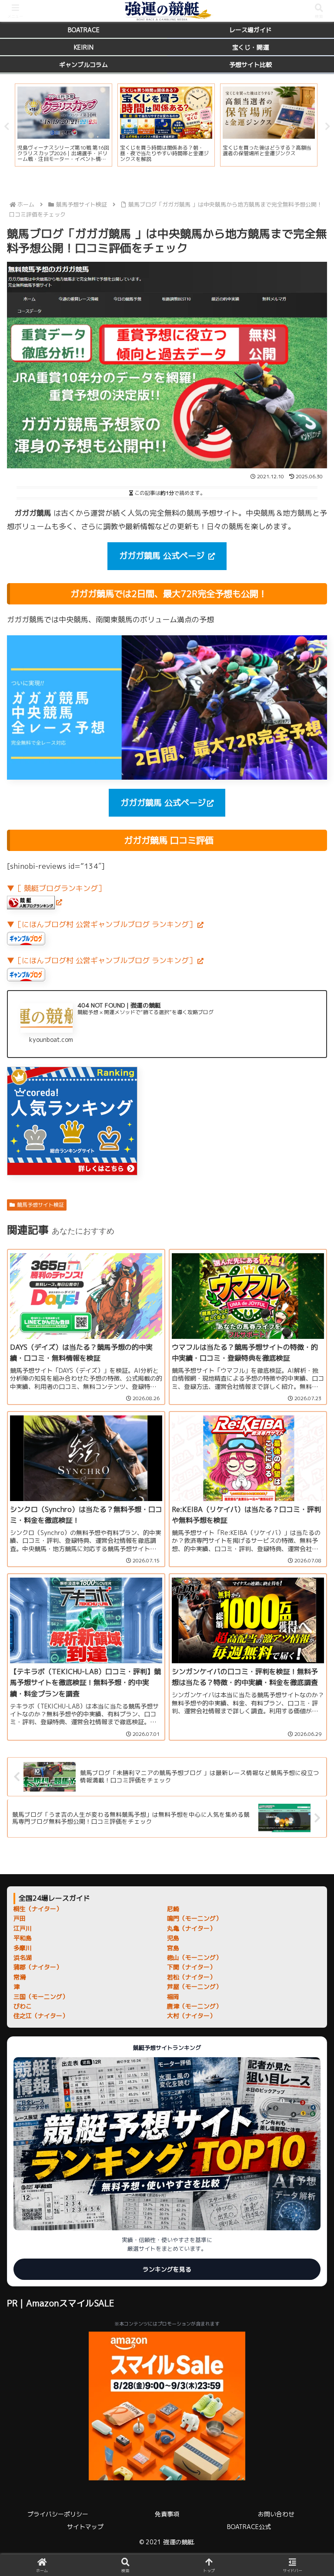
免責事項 (167, 2514)
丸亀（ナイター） (191, 1928)
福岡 (173, 1997)
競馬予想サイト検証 (40, 1205)
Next (327, 127)
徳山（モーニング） (194, 1957)
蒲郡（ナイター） (38, 1967)
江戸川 (23, 1928)
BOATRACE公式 (249, 2527)
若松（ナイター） (191, 1977)
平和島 (23, 1938)
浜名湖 (23, 1957)
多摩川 (23, 1948)
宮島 (173, 1948)
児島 (173, 1938)
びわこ (23, 2006)
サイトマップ (85, 2527)
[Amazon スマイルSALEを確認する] (167, 2406)
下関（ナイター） (191, 1967)
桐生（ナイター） (38, 1909)
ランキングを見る (167, 2269)
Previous (7, 127)
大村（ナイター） (191, 2016)
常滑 (20, 1977)
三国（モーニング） (41, 1997)
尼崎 (173, 1909)
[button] (308, 1700)
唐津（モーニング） (194, 2006)
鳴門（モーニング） (194, 1918)
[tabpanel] (63, 125)
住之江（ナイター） (41, 2016)
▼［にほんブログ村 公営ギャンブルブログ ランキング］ (102, 924)
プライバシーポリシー (58, 2514)
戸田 (20, 1918)
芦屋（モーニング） (194, 1987)
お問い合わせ (276, 2514)
